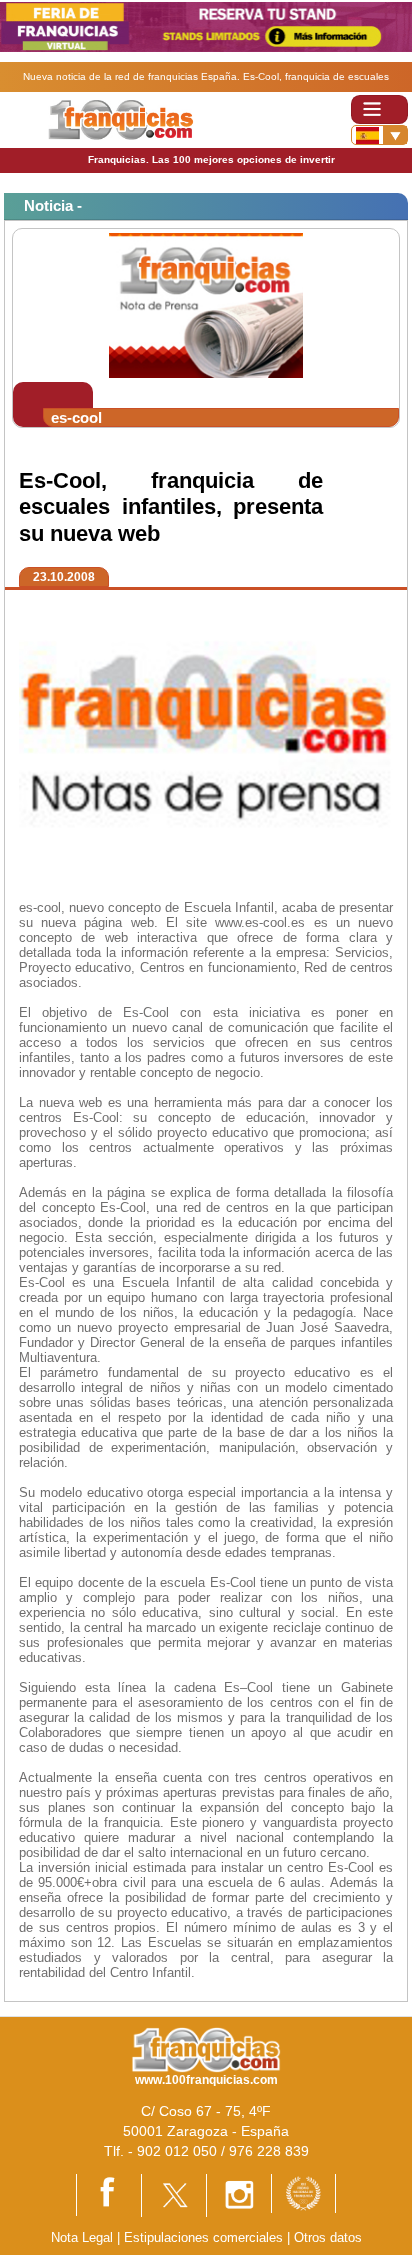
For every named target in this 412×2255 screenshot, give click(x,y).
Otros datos (328, 2237)
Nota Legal (82, 2237)
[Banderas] (379, 135)
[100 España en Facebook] (109, 2193)
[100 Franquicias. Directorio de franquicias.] (120, 119)
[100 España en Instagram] (239, 2194)
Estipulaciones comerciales (205, 2237)
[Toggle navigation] (379, 109)
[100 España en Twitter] (174, 2194)
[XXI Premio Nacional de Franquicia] (303, 2192)
